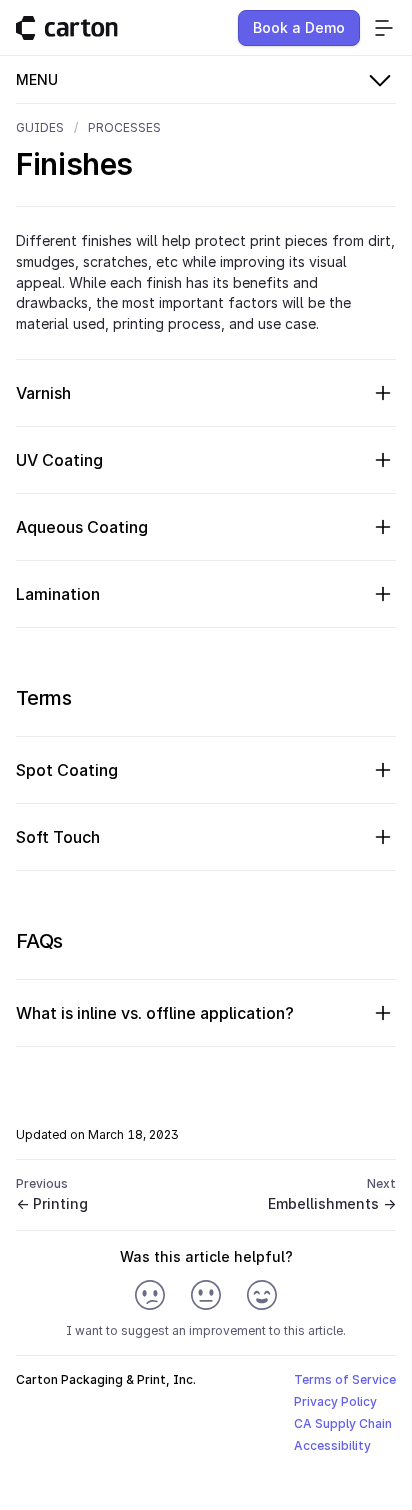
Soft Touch (58, 837)
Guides (40, 127)
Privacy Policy (335, 1401)
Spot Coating (67, 770)
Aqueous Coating (82, 527)
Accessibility (332, 1445)
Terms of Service (345, 1379)
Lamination (58, 594)
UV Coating (59, 460)
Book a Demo (299, 27)
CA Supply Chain (343, 1423)
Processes (124, 127)
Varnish (43, 393)
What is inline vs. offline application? (155, 1013)
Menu (37, 79)
